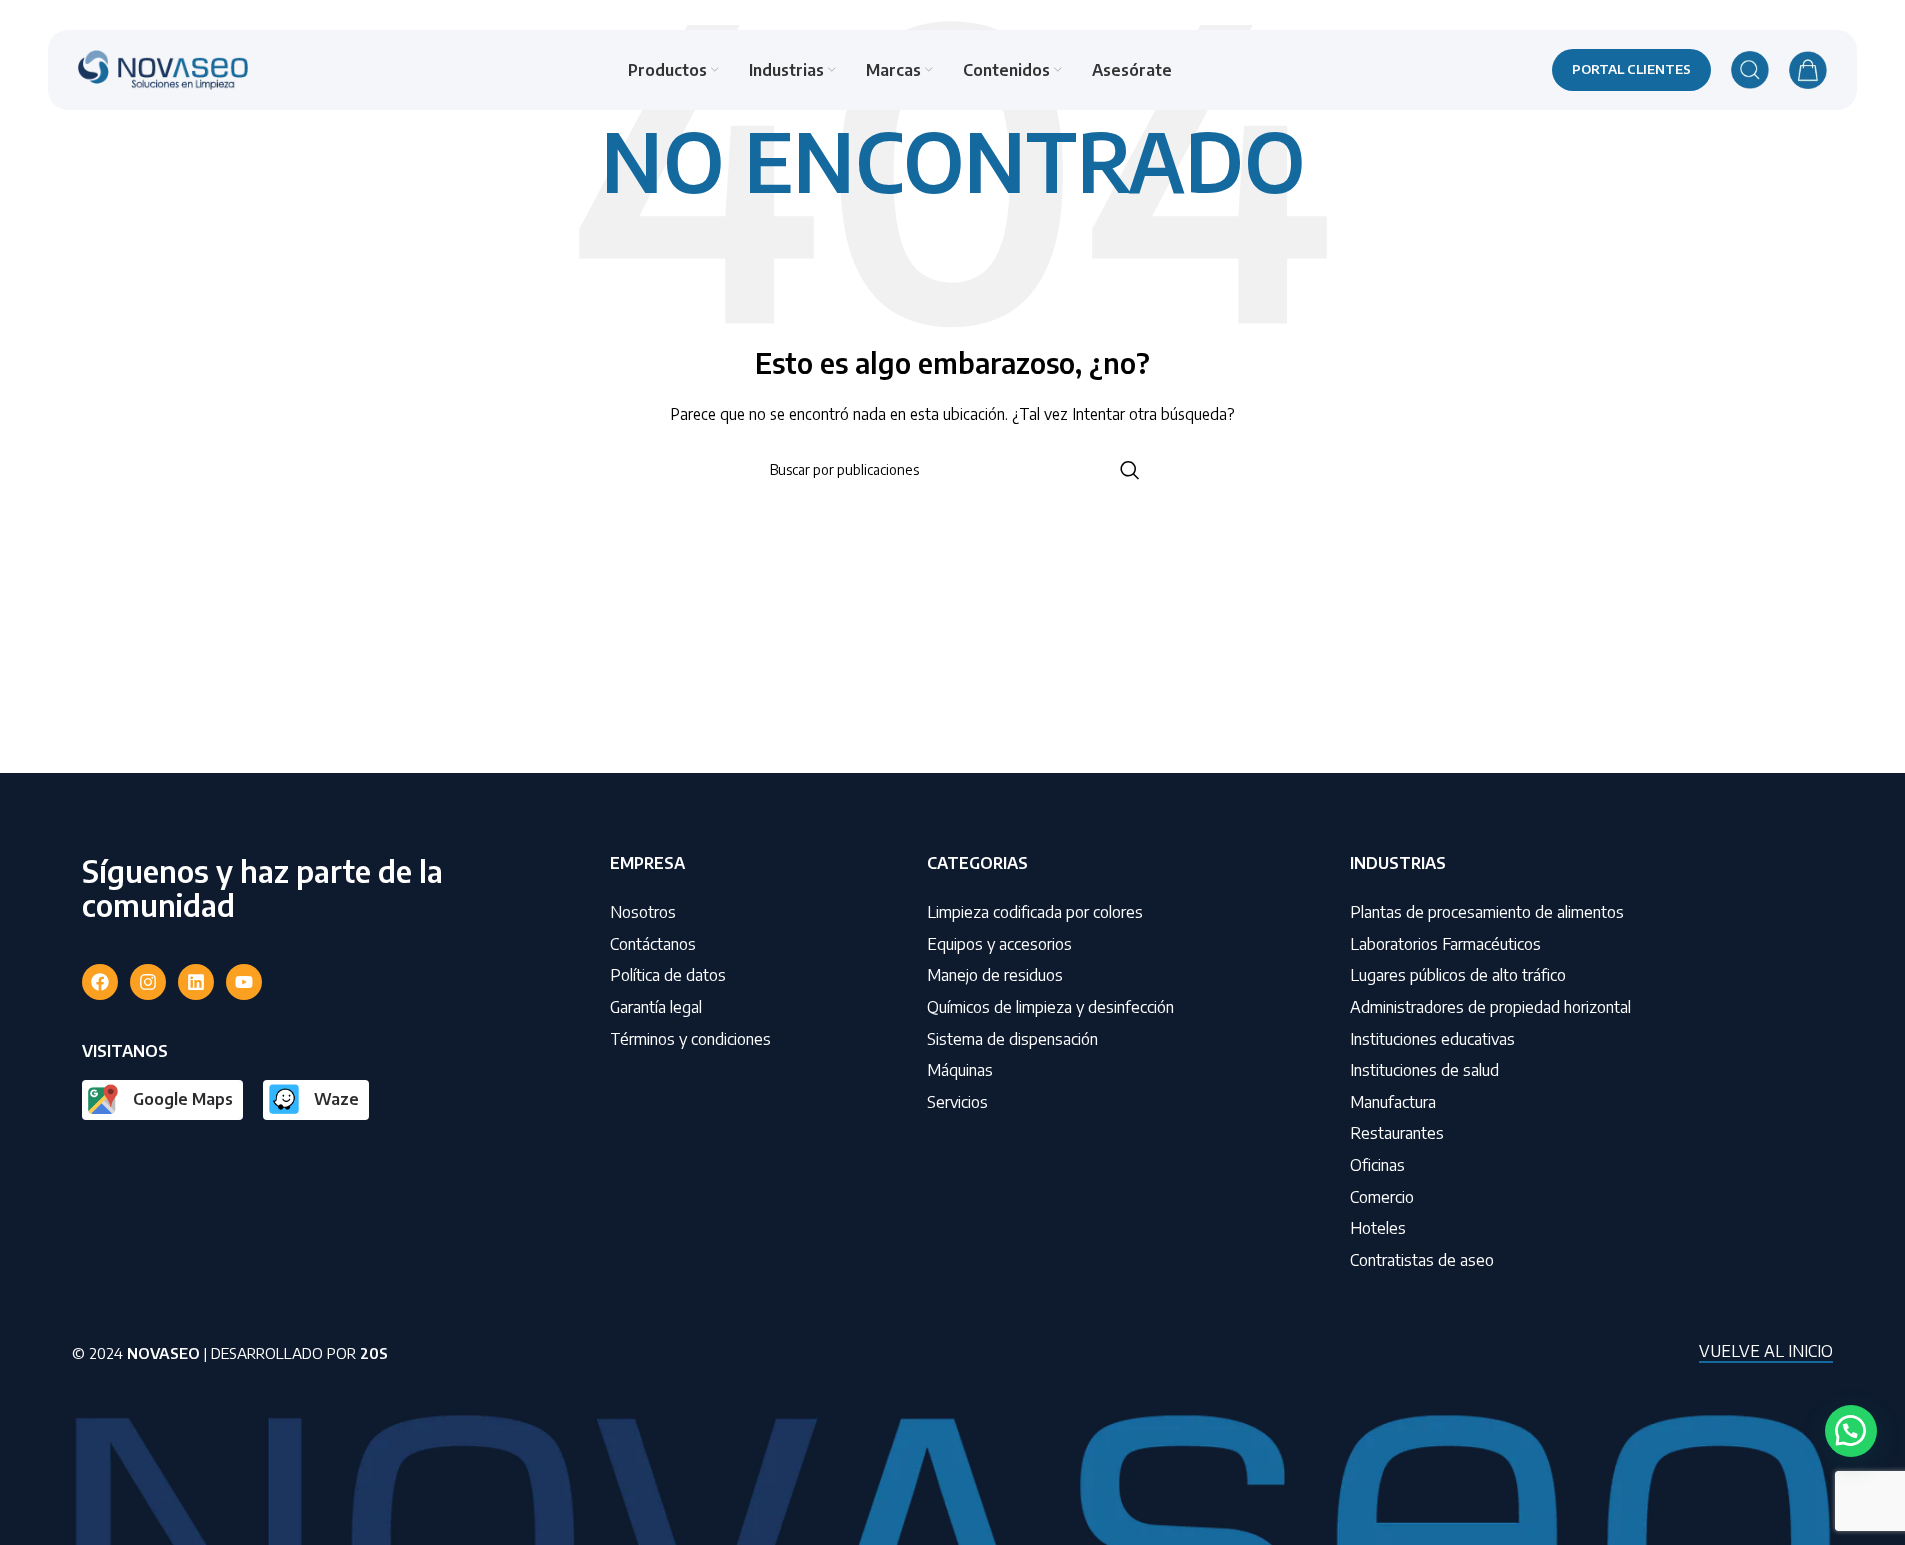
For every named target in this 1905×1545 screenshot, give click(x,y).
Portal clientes (1631, 69)
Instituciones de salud (1424, 1070)
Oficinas (1377, 1165)
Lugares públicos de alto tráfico (1458, 975)
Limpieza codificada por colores (1035, 912)
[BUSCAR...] (1130, 470)
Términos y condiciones (690, 1039)
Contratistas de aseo (1422, 1260)
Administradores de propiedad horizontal (1490, 1007)
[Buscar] (1750, 70)
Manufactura (1393, 1102)
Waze (336, 1099)
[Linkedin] (196, 982)
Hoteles (1378, 1228)
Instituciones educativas (1432, 1039)
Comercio (1382, 1197)
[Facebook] (100, 982)
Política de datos (668, 975)
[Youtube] (244, 982)
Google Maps (183, 1099)
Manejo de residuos (995, 975)
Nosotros (643, 912)
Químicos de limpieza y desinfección (1050, 1007)
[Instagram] (148, 982)
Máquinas (960, 1070)
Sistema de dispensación (1012, 1039)
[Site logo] (163, 68)
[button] (1851, 1431)
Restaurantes (1397, 1133)
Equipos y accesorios (999, 944)
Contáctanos (653, 944)
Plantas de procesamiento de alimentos (1487, 912)
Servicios (957, 1102)
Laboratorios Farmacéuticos (1445, 944)
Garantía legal (656, 1007)
